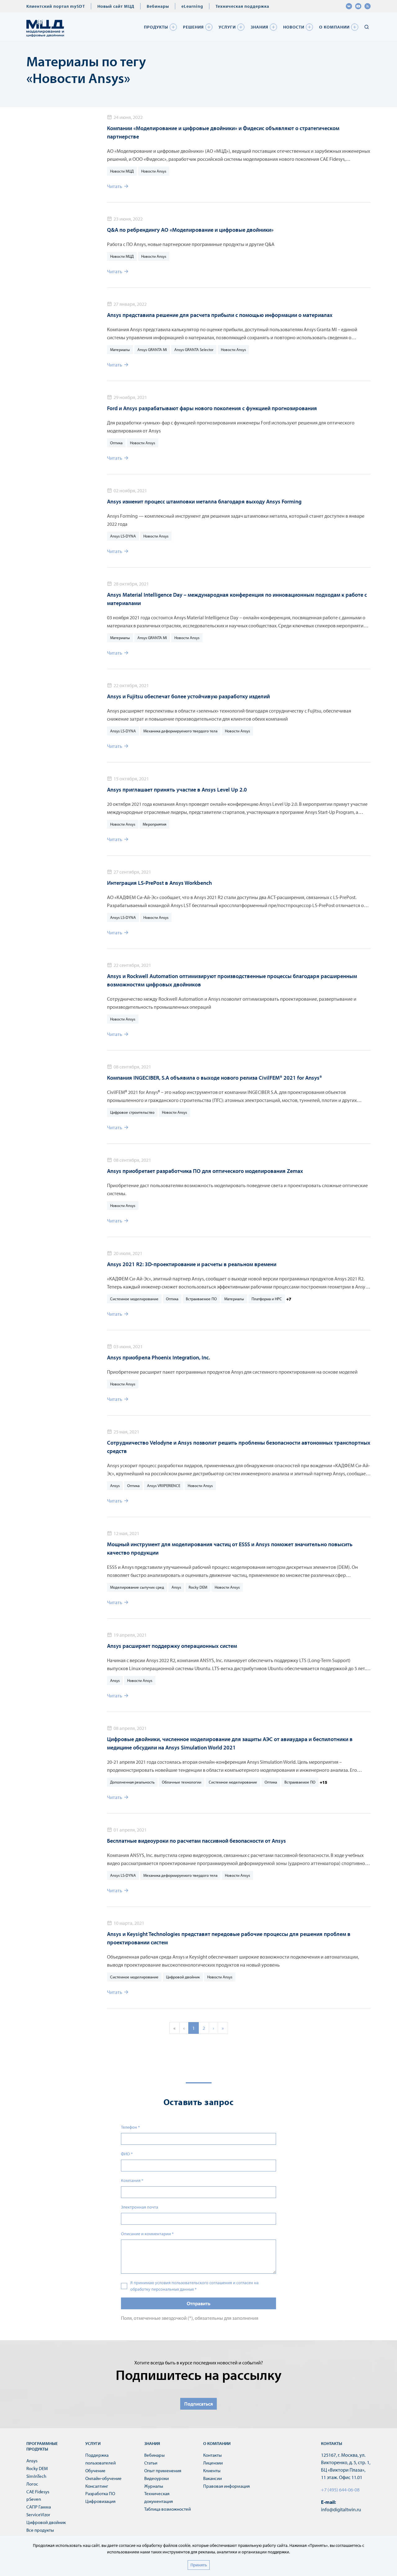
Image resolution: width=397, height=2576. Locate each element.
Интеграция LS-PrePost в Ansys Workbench (159, 883)
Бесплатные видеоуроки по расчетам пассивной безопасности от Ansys (196, 1841)
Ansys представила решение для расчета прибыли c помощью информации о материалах (220, 315)
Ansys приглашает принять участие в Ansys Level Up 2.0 (177, 790)
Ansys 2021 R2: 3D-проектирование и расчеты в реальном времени (192, 1264)
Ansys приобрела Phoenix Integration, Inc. (158, 1357)
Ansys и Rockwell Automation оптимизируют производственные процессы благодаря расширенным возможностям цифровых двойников (232, 980)
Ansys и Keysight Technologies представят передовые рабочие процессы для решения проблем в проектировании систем (229, 1938)
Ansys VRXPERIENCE (164, 1485)
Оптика (116, 443)
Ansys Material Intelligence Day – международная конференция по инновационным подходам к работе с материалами (237, 599)
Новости (294, 27)
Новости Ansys (154, 171)
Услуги (227, 27)
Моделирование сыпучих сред (137, 1587)
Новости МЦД (122, 171)
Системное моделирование (134, 1299)
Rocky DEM (198, 1587)
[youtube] (358, 6)
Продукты (156, 27)
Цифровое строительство (132, 1112)
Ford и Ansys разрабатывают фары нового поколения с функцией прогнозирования (212, 408)
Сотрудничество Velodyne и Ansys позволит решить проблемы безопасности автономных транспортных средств (239, 1447)
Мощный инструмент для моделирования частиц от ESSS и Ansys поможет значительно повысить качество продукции (230, 1548)
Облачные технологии (182, 1782)
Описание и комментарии (147, 2234)
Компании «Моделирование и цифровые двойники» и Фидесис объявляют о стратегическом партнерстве (223, 132)
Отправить (198, 2303)
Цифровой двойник (183, 1977)
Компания (132, 2180)
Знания (259, 27)
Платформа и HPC (267, 1299)
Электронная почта (140, 2207)
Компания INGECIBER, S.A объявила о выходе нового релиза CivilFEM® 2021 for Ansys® (214, 1078)
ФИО (127, 2154)
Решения (193, 27)
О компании (334, 27)
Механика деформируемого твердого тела (180, 731)
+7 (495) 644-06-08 (340, 2490)
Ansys (115, 1485)
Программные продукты (42, 2446)
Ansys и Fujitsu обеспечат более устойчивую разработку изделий (188, 696)
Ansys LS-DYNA (123, 536)
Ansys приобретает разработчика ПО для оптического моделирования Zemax (205, 1171)
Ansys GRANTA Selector (194, 349)
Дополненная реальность (132, 1782)
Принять (199, 2565)
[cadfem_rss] (368, 6)
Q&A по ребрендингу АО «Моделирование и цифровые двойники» (190, 230)
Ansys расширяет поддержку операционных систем (172, 1646)
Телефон (130, 2127)
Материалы (120, 349)
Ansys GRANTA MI (152, 349)
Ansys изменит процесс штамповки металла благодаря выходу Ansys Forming (204, 501)
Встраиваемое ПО (201, 1299)
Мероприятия (154, 824)
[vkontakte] (349, 6)
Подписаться (198, 2404)
